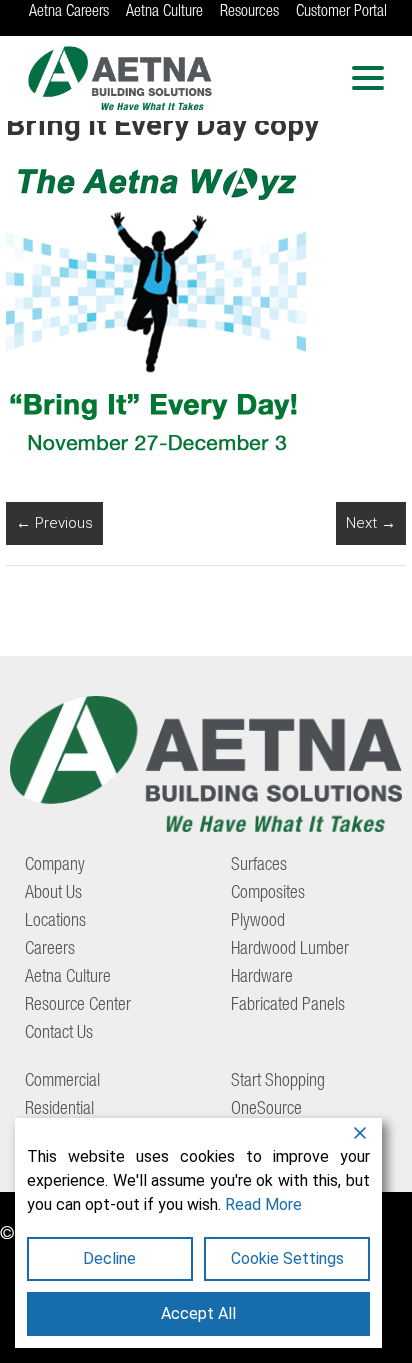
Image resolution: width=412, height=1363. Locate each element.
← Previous (54, 523)
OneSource (266, 1110)
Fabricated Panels (288, 1006)
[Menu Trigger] (368, 77)
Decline (109, 1258)
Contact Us (59, 1034)
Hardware (262, 978)
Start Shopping (278, 1082)
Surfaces (259, 866)
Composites (268, 894)
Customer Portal (341, 13)
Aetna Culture (164, 13)
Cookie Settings (287, 1258)
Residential (59, 1110)
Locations (55, 922)
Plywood (258, 922)
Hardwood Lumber (290, 950)
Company (55, 866)
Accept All (198, 1313)
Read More (263, 1204)
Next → (371, 523)
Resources (249, 13)
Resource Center (78, 1006)
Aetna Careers (69, 13)
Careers (50, 950)
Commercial (62, 1082)
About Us (53, 894)
